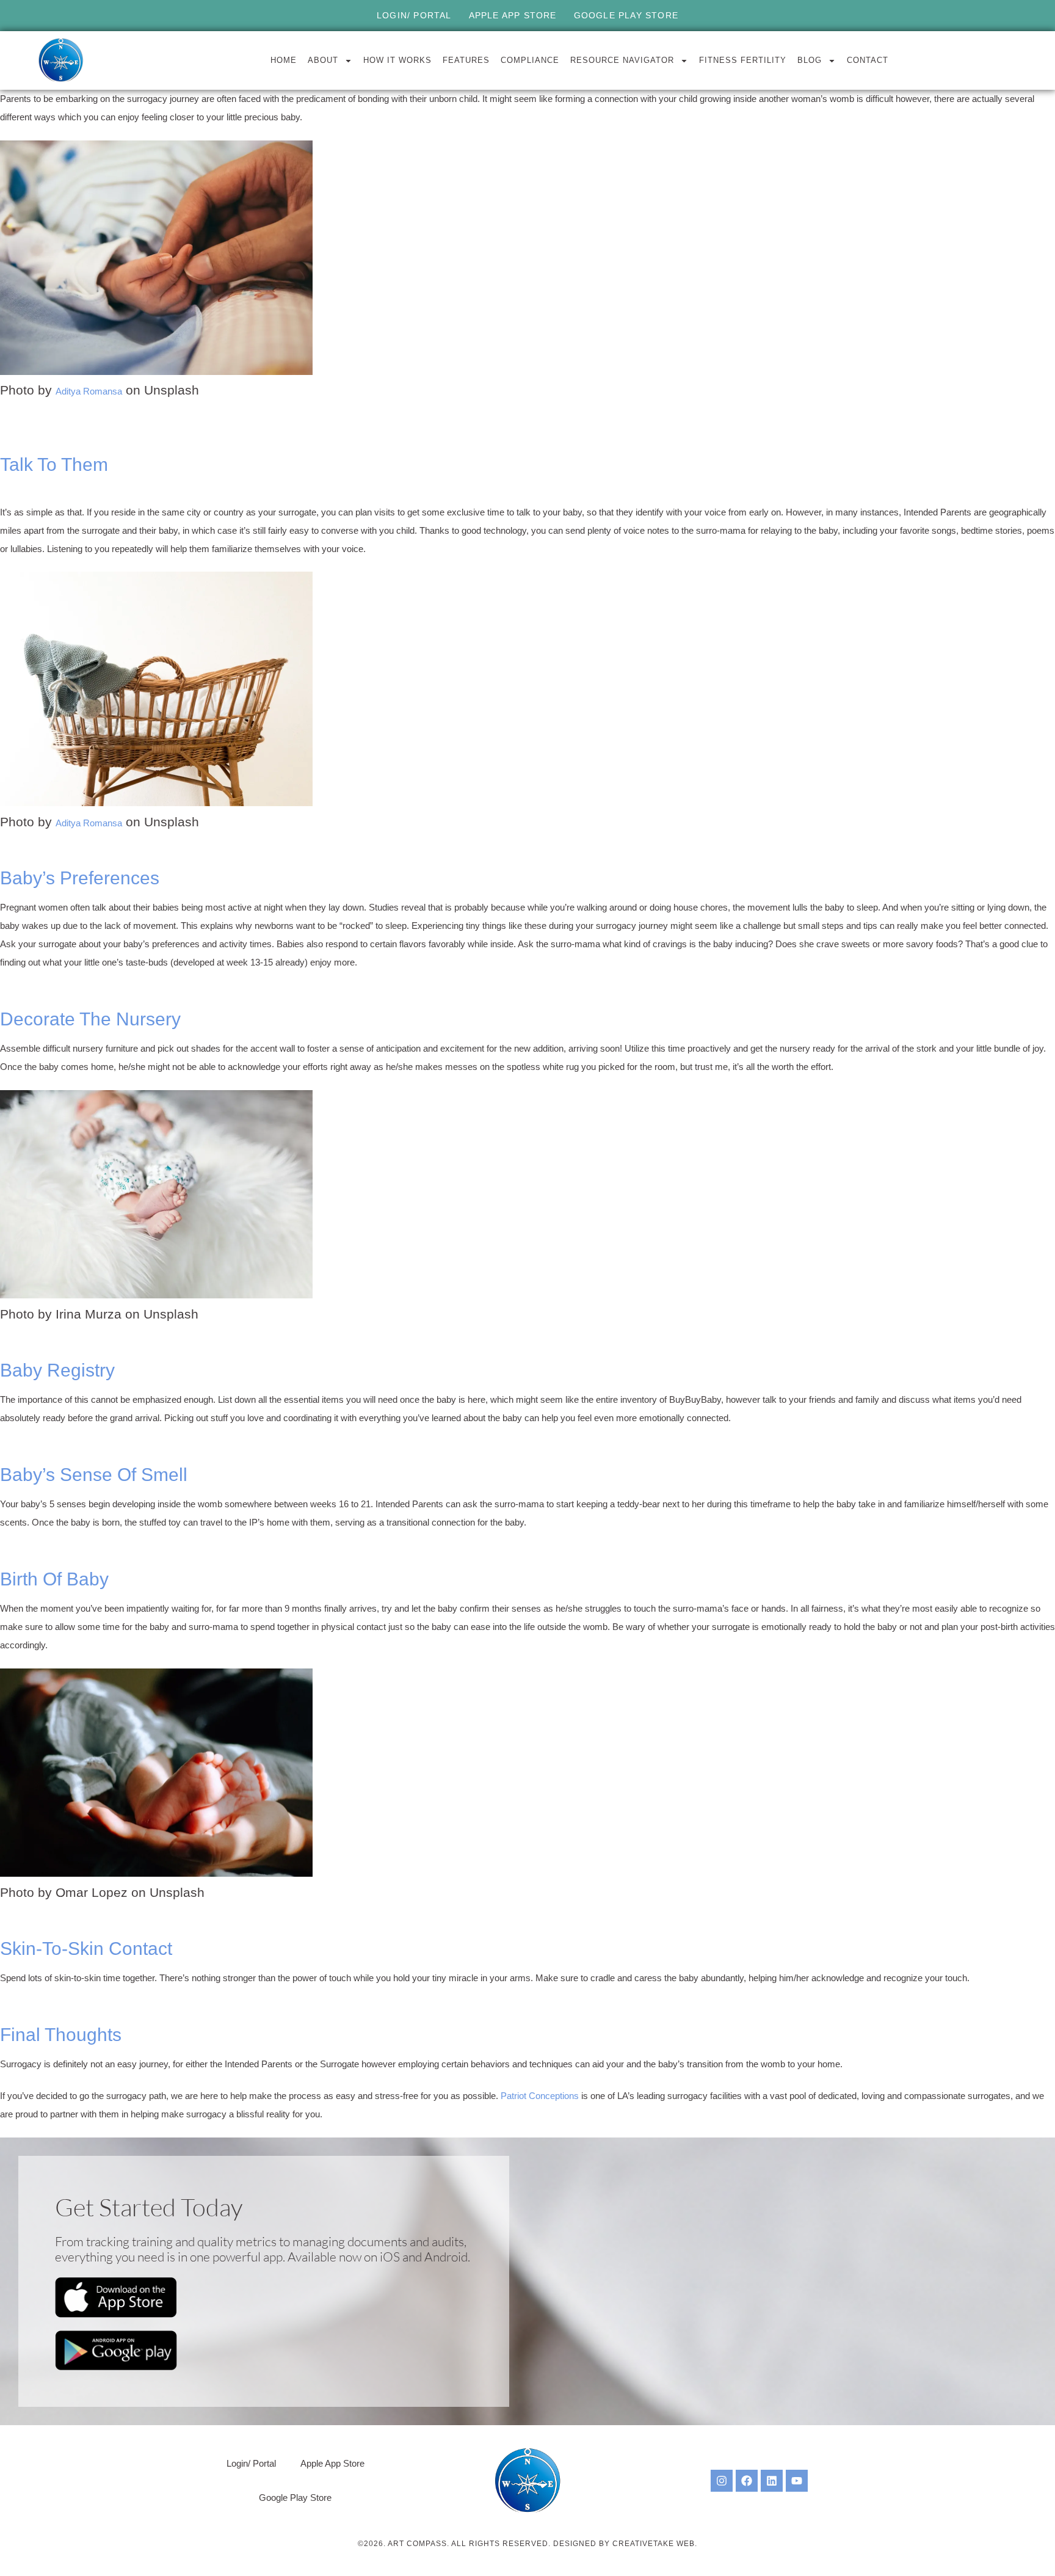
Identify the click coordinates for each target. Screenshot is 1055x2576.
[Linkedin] (772, 2481)
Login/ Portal (414, 15)
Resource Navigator (622, 60)
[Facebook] (747, 2481)
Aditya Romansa (89, 391)
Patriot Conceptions (540, 2096)
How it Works (397, 60)
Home (284, 60)
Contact (868, 60)
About (323, 60)
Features (466, 60)
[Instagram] (722, 2481)
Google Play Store (626, 15)
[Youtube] (797, 2481)
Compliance (530, 60)
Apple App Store (513, 15)
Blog (810, 60)
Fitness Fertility (743, 60)
